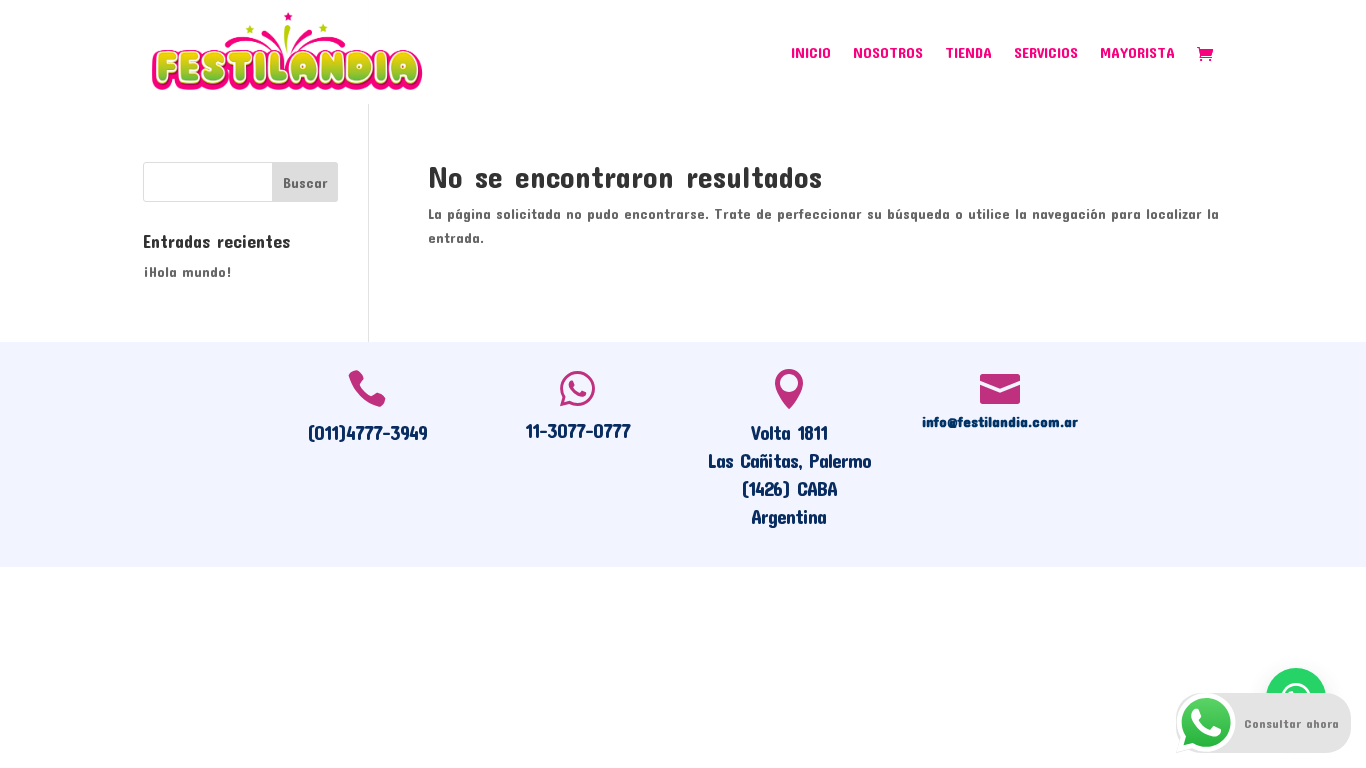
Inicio (811, 53)
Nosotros (888, 53)
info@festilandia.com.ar (1000, 421)
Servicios (1046, 53)
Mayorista (1137, 53)
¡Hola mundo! (187, 271)
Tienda (968, 53)
